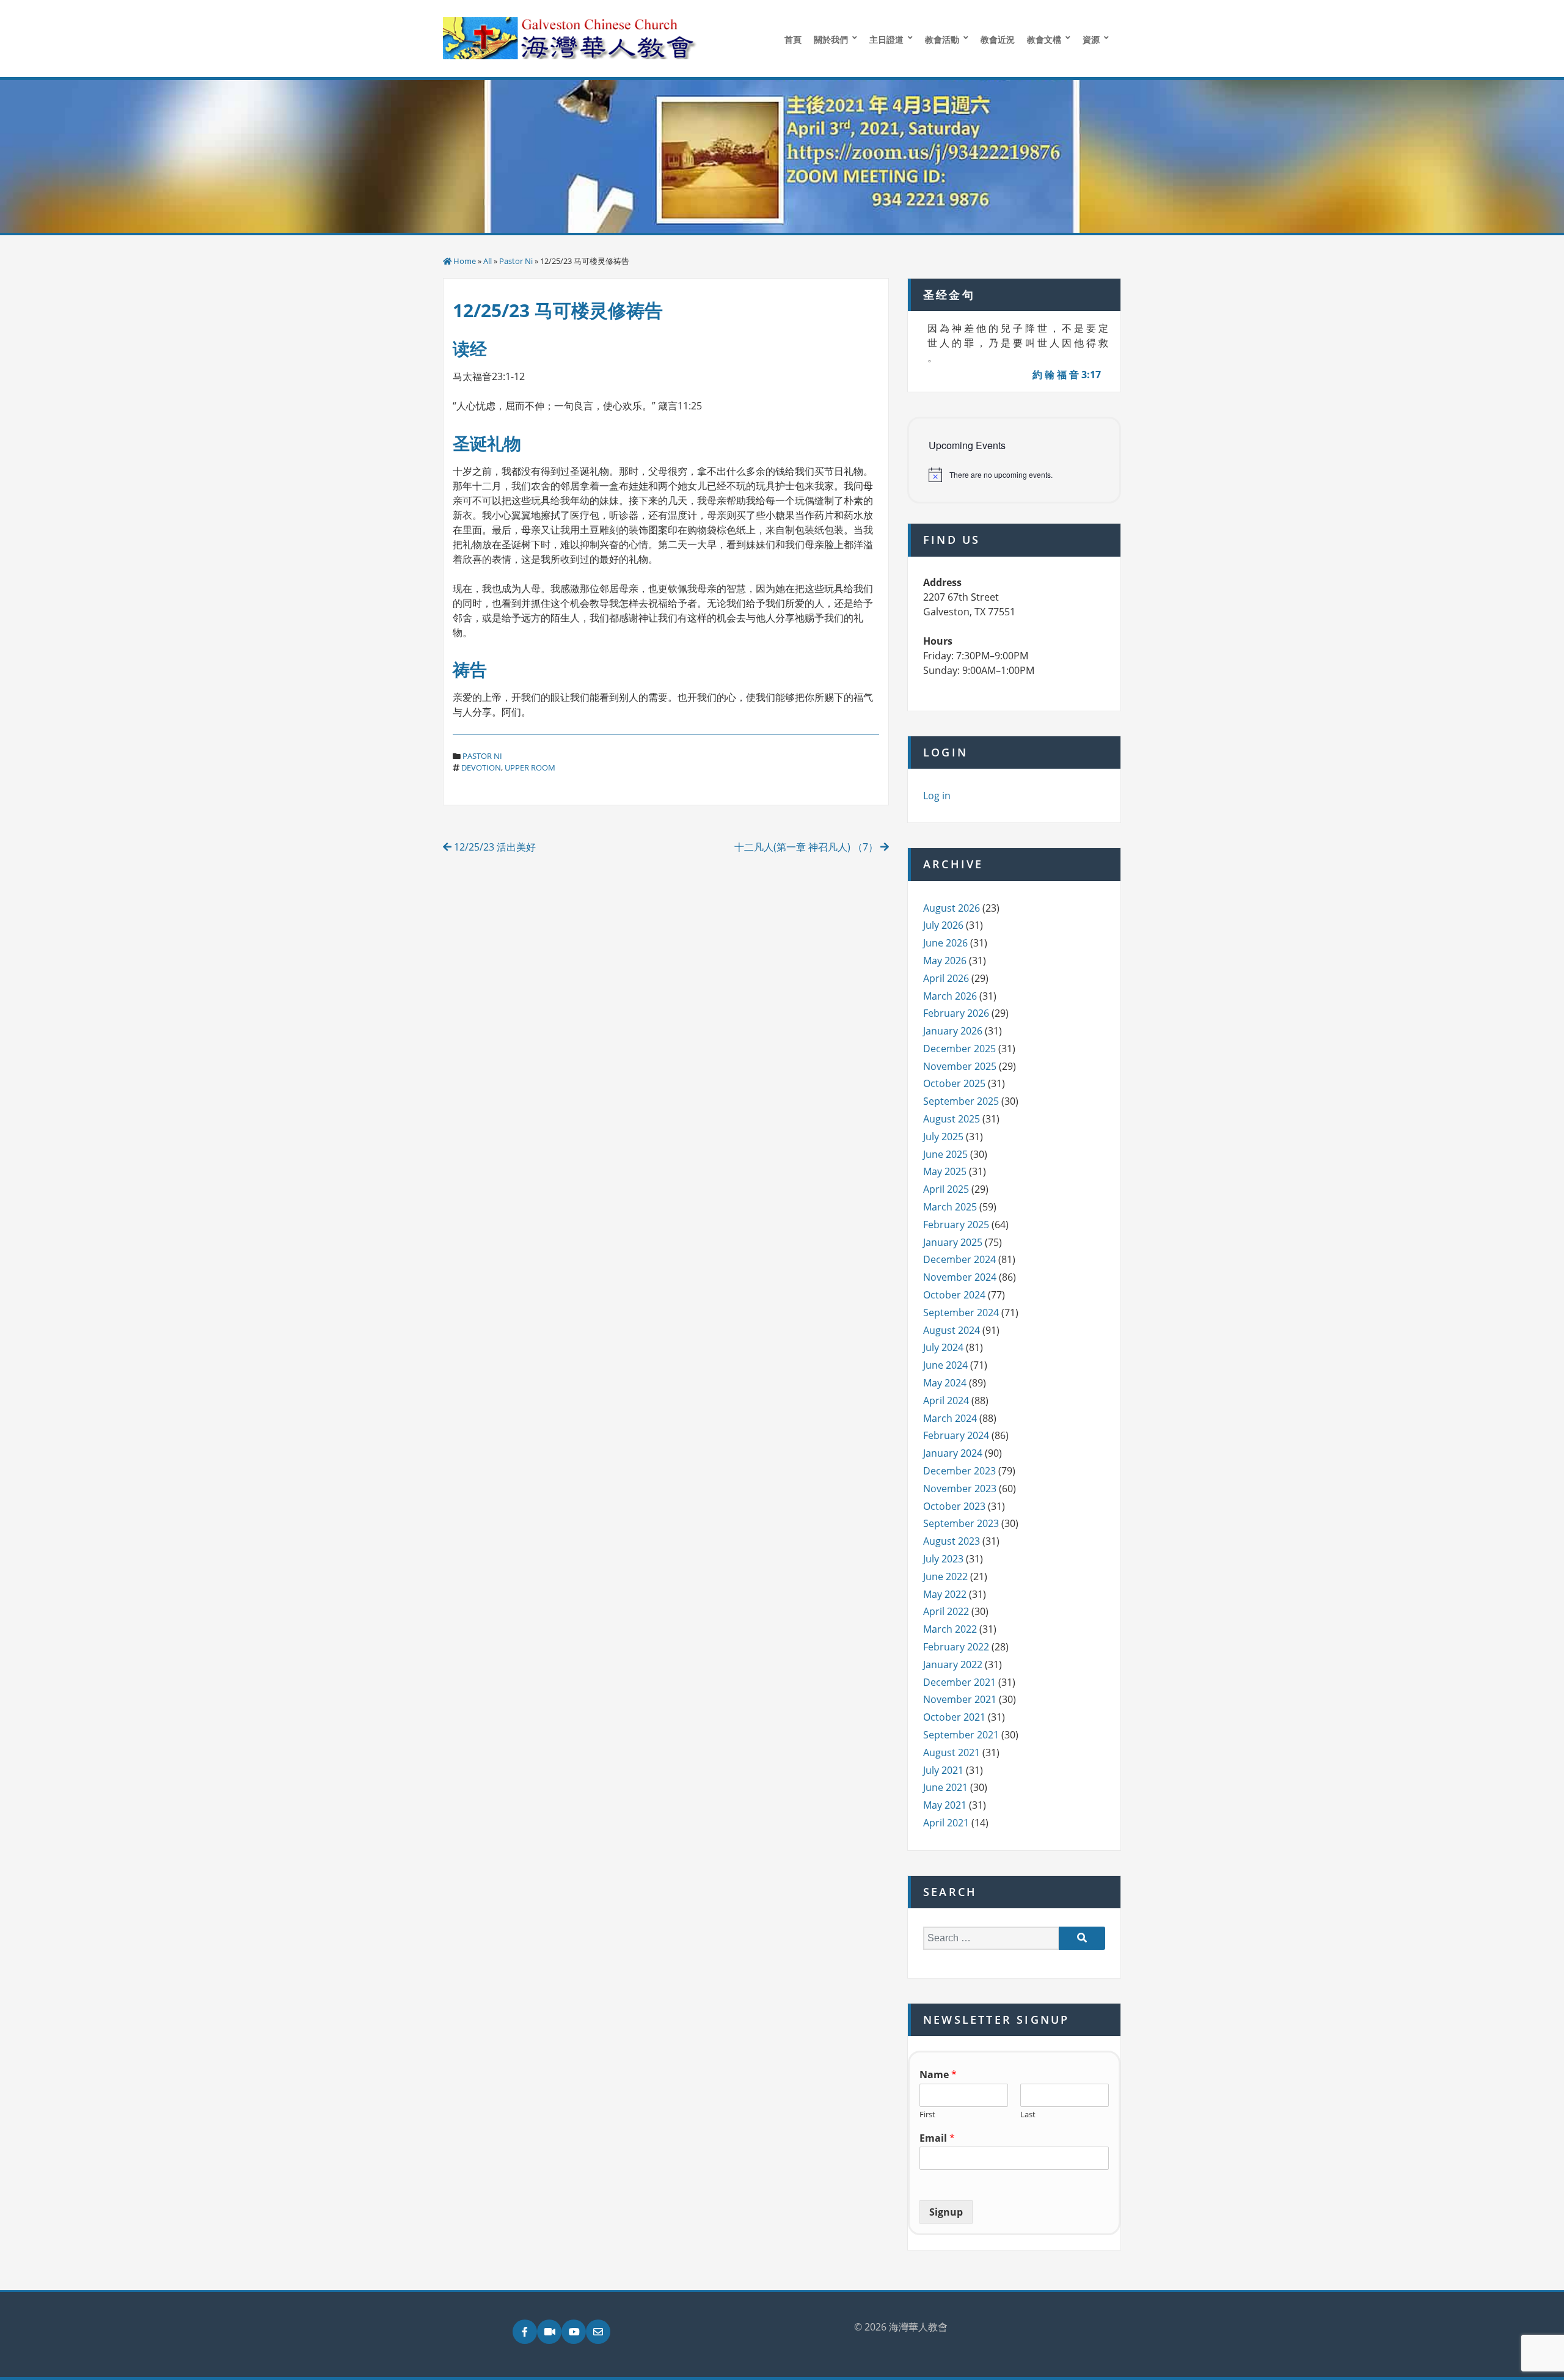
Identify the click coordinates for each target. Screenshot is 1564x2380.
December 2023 (959, 1471)
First (927, 2115)
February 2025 (956, 1225)
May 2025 (945, 1171)
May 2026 (945, 961)
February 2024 (956, 1435)
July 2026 (943, 925)
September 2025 (961, 1101)
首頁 (793, 39)
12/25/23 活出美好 (494, 847)
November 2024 (960, 1277)
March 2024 (950, 1418)
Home (465, 261)
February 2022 (956, 1647)
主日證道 (886, 39)
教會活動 (942, 39)
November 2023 (960, 1488)
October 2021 (954, 1717)
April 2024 (946, 1401)
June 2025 (945, 1154)
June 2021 (945, 1787)
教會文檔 (1044, 39)
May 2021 (945, 1805)
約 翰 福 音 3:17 (1067, 375)
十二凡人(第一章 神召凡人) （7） (807, 847)
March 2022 (950, 1629)
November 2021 (960, 1699)
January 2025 (953, 1242)
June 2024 (945, 1365)
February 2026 (956, 1013)
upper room (530, 767)
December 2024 (959, 1259)
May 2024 (945, 1383)
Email (937, 2138)
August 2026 (952, 908)
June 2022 (945, 1576)
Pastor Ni (516, 261)
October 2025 (954, 1083)
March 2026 (950, 996)
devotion (481, 767)
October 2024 (954, 1295)
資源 (1091, 39)
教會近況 (998, 39)
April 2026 (946, 978)
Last (1028, 2115)
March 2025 (950, 1207)
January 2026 (953, 1031)
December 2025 (959, 1049)
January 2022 (953, 1664)
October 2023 (954, 1506)
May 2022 (945, 1594)
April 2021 (946, 1823)
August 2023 (952, 1541)
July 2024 (943, 1347)
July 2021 (943, 1770)
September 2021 (961, 1735)
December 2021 (959, 1682)
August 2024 (952, 1330)
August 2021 (952, 1752)
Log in (937, 796)
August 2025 (952, 1119)
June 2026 (945, 943)
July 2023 (943, 1559)
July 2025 (943, 1137)
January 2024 (953, 1453)
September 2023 (961, 1523)
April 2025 (946, 1189)
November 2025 (960, 1066)
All (488, 261)
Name (938, 2075)
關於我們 (831, 39)
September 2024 (961, 1313)
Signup (946, 2212)
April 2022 (946, 1611)
